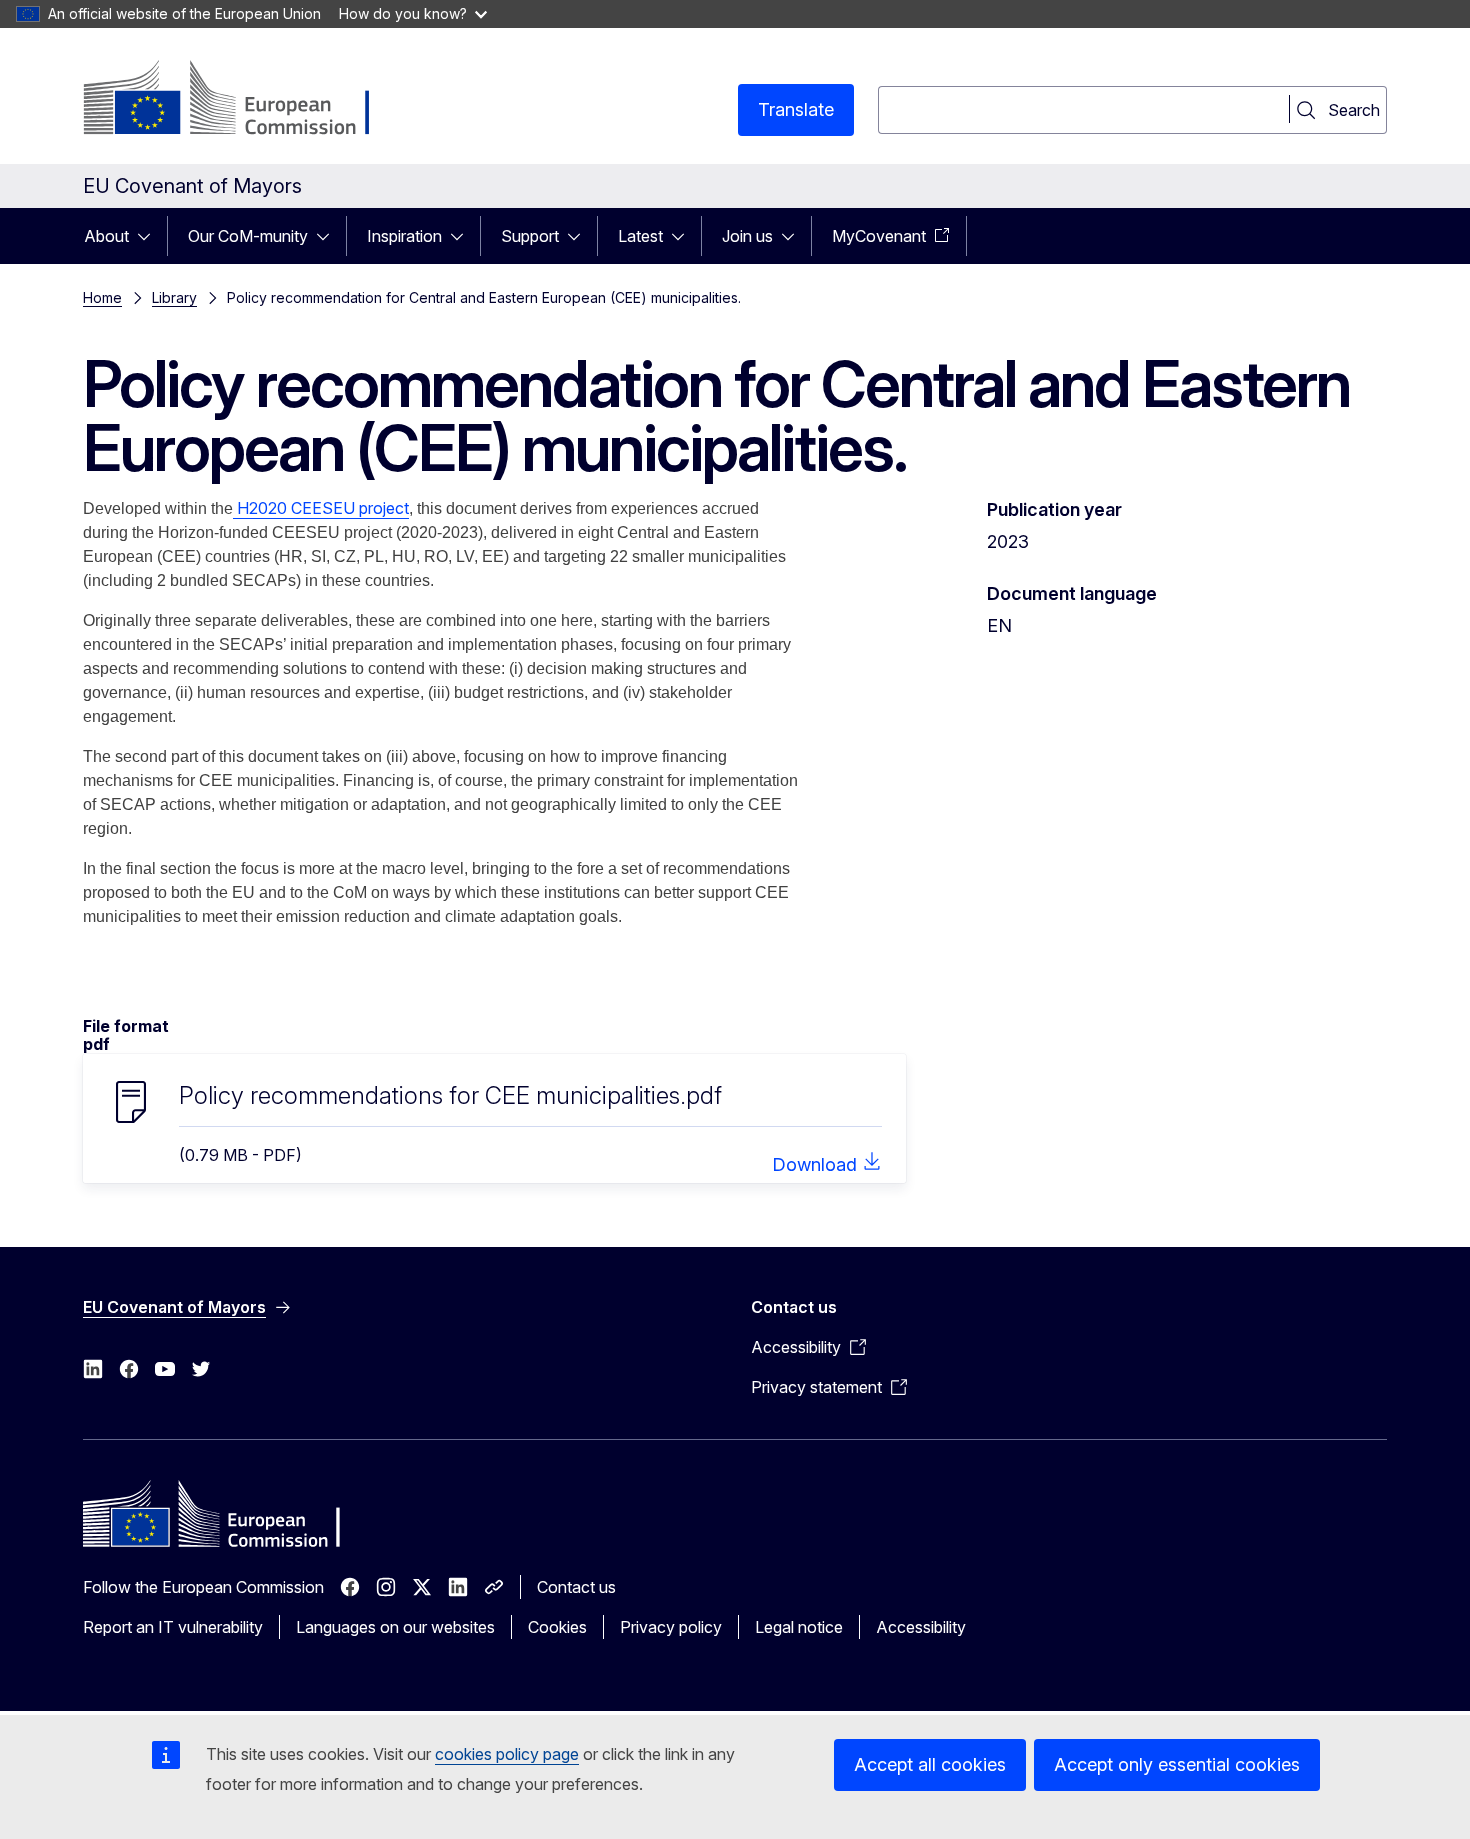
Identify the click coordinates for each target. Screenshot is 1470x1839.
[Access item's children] (150, 236)
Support (530, 236)
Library (174, 297)
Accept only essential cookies (1177, 1764)
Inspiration (404, 236)
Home (102, 297)
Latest (640, 236)
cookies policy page (507, 1754)
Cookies (557, 1627)
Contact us (576, 1587)
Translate (796, 109)
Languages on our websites (395, 1627)
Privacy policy (671, 1627)
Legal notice (799, 1627)
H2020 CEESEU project (321, 508)
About (106, 236)
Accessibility (921, 1627)
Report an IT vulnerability (173, 1627)
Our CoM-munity (248, 236)
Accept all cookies (930, 1764)
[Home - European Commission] (244, 100)
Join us (747, 236)
